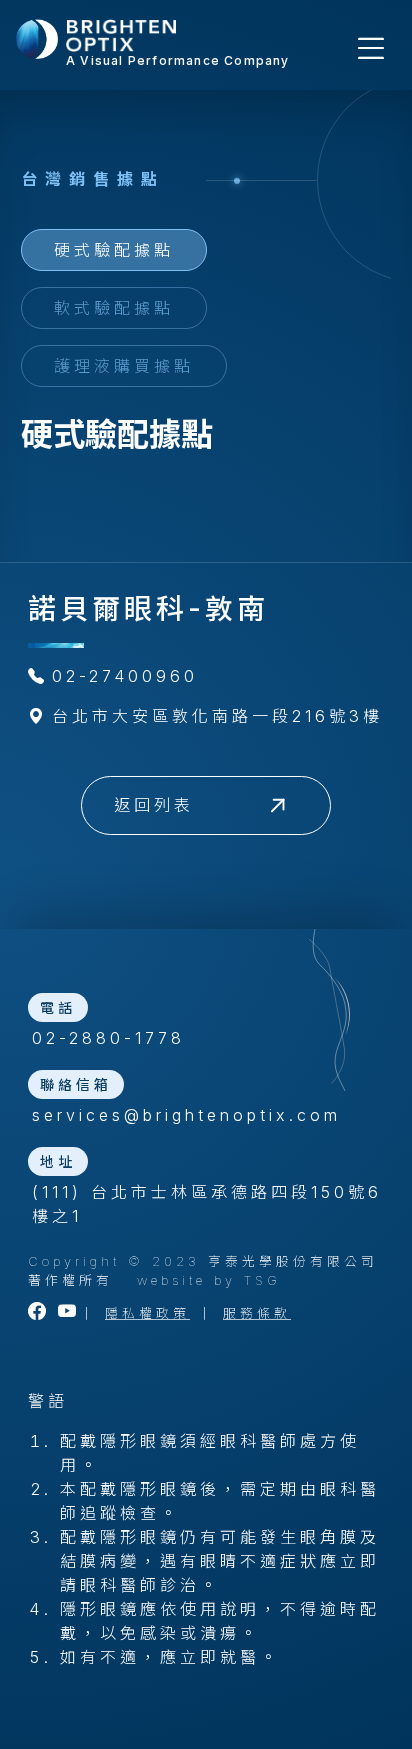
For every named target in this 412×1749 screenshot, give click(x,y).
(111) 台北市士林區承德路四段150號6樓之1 (207, 1204)
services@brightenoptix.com (186, 1115)
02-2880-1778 (108, 1038)
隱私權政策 (147, 1313)
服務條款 (257, 1313)
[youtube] (69, 1313)
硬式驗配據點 (114, 250)
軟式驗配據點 (114, 308)
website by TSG (209, 1280)
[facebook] (39, 1313)
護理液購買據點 (124, 366)
